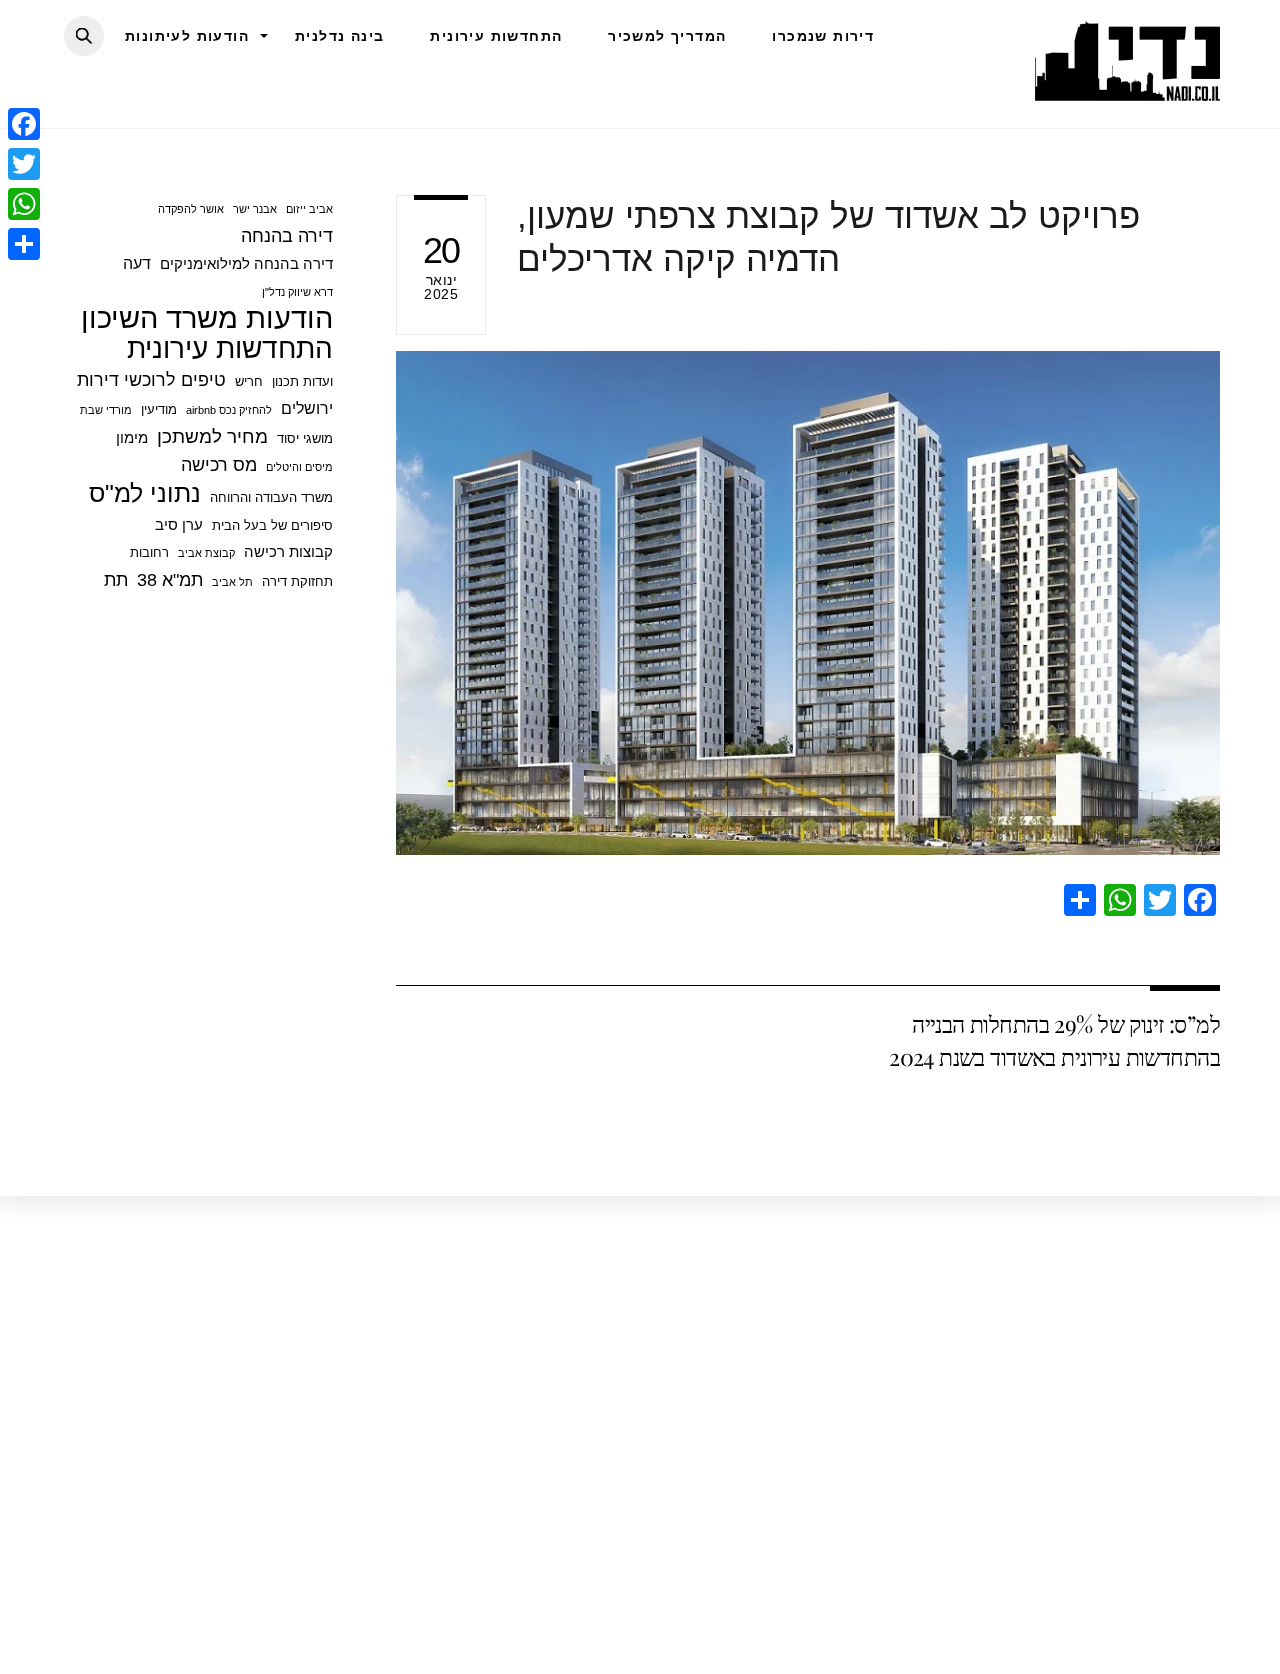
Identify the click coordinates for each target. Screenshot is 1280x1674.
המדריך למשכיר (667, 36)
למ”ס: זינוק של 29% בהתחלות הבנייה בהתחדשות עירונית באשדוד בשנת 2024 (1054, 1039)
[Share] (24, 244)
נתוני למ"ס (145, 493)
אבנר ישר (255, 209)
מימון (132, 437)
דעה (137, 263)
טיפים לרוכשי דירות (151, 380)
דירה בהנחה (287, 236)
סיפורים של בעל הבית (272, 525)
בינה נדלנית (339, 36)
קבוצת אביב (206, 553)
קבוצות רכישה (288, 551)
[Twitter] (24, 164)
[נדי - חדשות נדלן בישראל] (1127, 90)
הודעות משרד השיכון (207, 318)
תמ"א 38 (170, 580)
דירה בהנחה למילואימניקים (246, 263)
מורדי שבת (106, 410)
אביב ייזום (309, 209)
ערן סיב (179, 524)
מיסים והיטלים (299, 467)
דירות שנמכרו (823, 36)
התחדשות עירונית (496, 36)
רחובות (149, 552)
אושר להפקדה (191, 209)
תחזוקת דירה (297, 581)
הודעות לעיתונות (187, 36)
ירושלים (307, 408)
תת (116, 580)
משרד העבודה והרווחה (271, 497)
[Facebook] (24, 124)
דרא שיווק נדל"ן (297, 292)
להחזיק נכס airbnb (229, 410)
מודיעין (159, 409)
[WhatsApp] (24, 204)
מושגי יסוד (305, 438)
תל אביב (232, 582)
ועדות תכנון (302, 381)
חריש (249, 381)
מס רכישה (219, 465)
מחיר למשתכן (212, 436)
